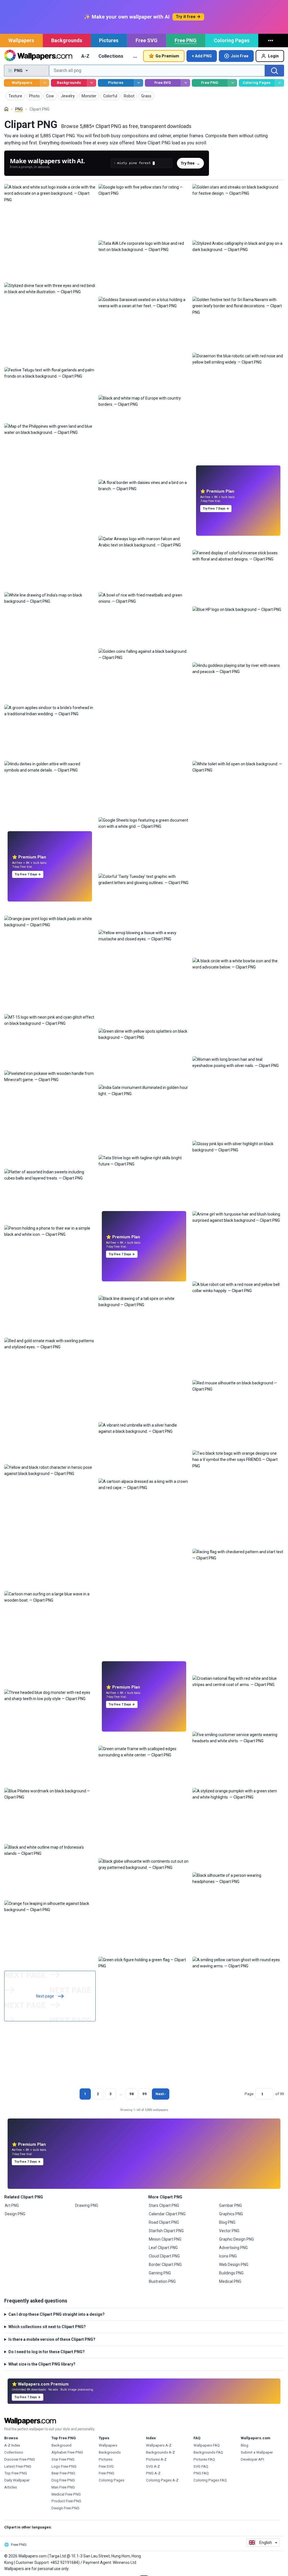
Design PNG (15, 2214)
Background (61, 2445)
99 (145, 2094)
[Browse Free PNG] (232, 83)
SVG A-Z (153, 2466)
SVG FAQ (201, 2466)
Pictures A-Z (156, 2459)
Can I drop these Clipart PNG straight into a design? (57, 2314)
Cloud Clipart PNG (164, 2256)
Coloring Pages (232, 40)
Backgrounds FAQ (208, 2452)
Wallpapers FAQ (207, 2445)
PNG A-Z (153, 2473)
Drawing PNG (87, 2205)
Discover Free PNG (20, 2459)
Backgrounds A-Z (160, 2452)
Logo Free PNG (64, 2466)
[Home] (6, 109)
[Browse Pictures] (139, 83)
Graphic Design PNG (237, 2239)
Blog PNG (227, 2222)
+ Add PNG (202, 56)
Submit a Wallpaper (257, 2452)
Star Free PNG (63, 2459)
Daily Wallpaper (17, 2480)
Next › (161, 2094)
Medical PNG (230, 2281)
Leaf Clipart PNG (163, 2248)
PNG (19, 109)
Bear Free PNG (63, 2473)
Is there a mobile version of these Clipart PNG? (52, 2339)
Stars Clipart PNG (164, 2205)
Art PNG (12, 2205)
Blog (245, 2445)
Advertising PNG (233, 2248)
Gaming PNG (160, 2273)
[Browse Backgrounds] (92, 83)
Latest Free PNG (18, 2466)
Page (249, 2094)
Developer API (252, 2459)
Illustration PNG (162, 2281)
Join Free (240, 56)
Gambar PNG (230, 2205)
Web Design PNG (234, 2265)
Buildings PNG (231, 2273)
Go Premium (167, 56)
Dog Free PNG (63, 2480)
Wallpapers (21, 40)
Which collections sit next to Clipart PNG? (47, 2327)
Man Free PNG (63, 2487)
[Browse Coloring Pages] (279, 83)
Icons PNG (228, 2256)
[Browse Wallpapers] (45, 83)
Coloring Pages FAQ (210, 2480)
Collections (111, 56)
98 (132, 2094)
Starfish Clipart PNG (166, 2231)
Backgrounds (67, 40)
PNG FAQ (201, 2473)
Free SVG (147, 40)
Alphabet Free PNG (67, 2452)
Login (273, 56)
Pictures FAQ (204, 2459)
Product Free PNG (66, 2501)
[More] (271, 41)
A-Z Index (12, 2445)
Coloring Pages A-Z (162, 2480)
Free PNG (186, 40)
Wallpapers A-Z (159, 2445)
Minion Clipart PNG (165, 2239)
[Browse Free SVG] (185, 83)
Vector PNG (229, 2231)
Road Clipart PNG (164, 2222)
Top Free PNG (16, 2473)
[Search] (274, 71)
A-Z (85, 56)
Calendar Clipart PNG (167, 2214)
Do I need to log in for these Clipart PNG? (47, 2352)
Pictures (109, 40)
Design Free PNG (65, 2508)
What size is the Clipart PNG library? (42, 2364)
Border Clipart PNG (165, 2265)
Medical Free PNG (66, 2494)
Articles (11, 2487)
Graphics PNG (231, 2214)
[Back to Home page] (38, 56)
